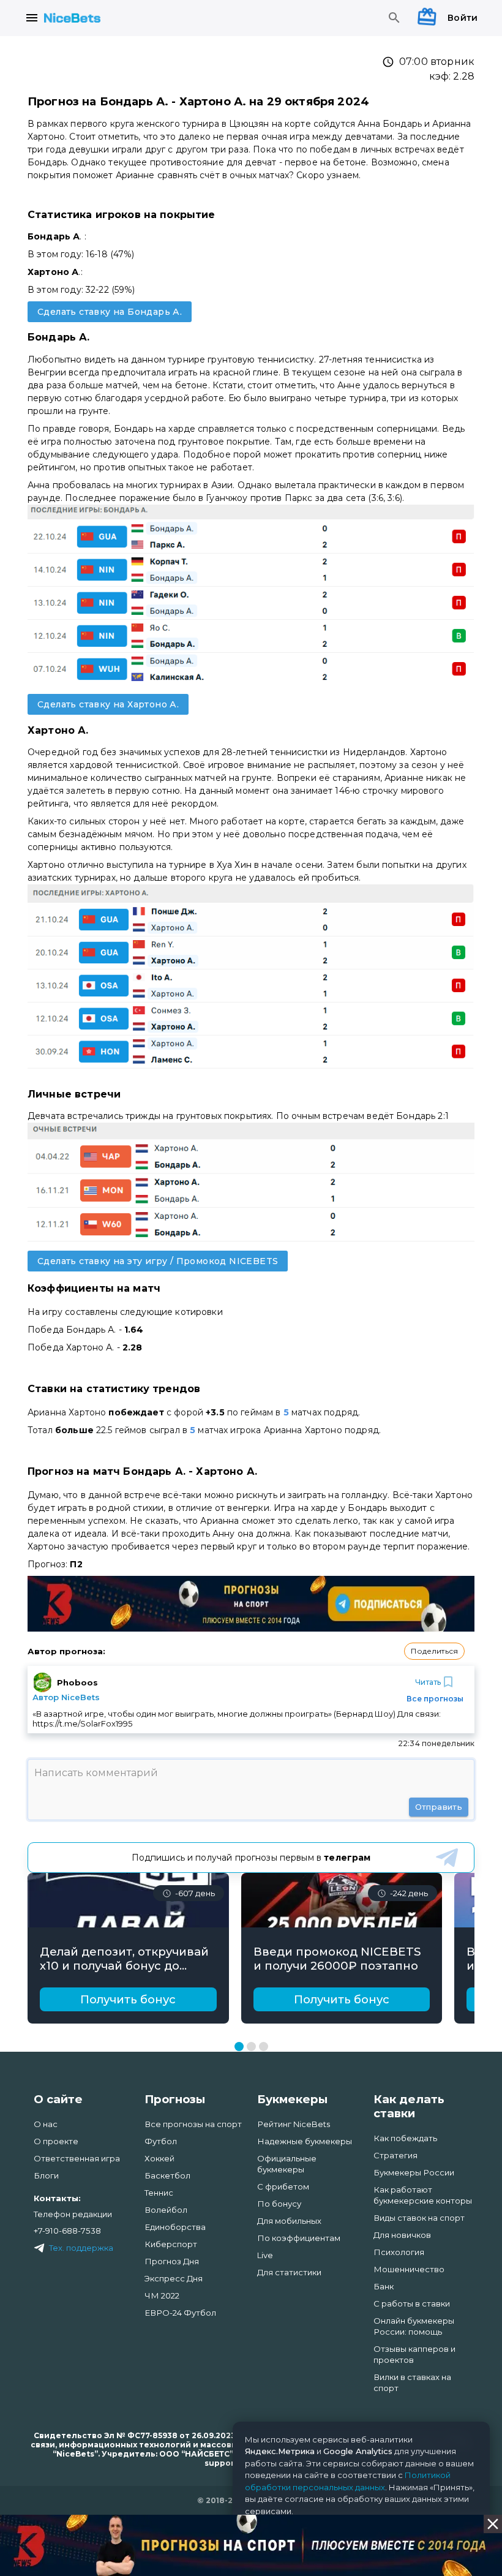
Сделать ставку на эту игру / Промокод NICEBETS (158, 1261)
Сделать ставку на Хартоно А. (108, 704)
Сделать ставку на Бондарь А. (110, 312)
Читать (428, 1682)
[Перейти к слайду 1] (239, 2047)
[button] (434, 1651)
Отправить (439, 1807)
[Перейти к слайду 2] (251, 2047)
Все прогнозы (435, 1699)
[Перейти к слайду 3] (264, 2047)
